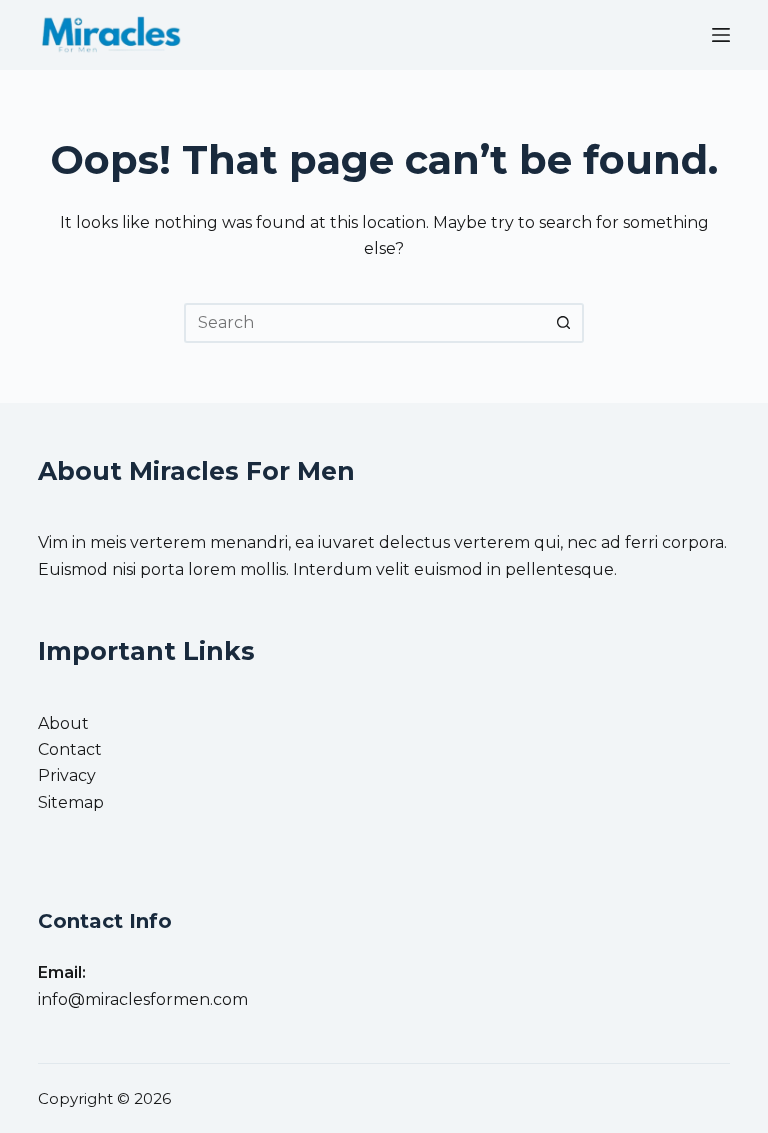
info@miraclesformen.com (143, 999)
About (63, 723)
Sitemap (71, 802)
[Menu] (721, 35)
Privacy (67, 775)
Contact (70, 749)
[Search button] (564, 323)
